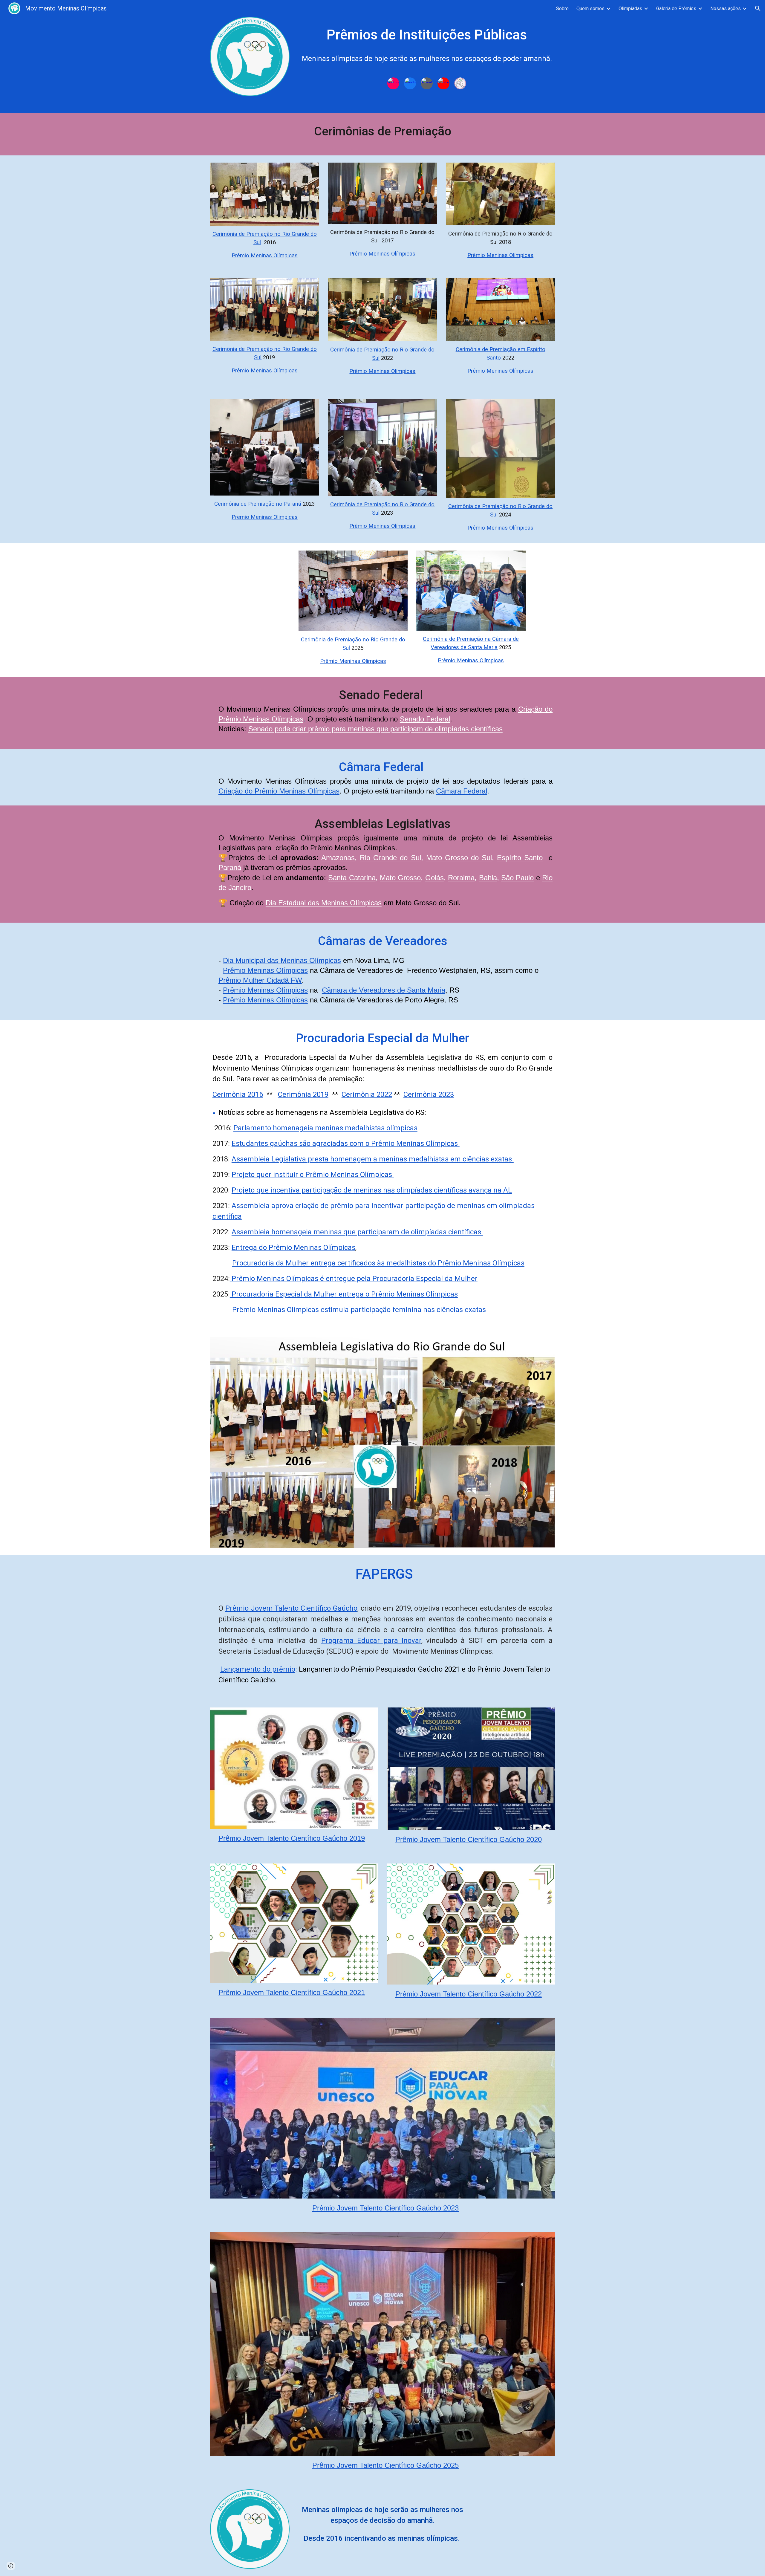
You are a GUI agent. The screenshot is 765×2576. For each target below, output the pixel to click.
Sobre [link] (562, 9)
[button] (758, 8)
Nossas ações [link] (726, 9)
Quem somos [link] (590, 9)
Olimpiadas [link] (630, 9)
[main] (427, 46)
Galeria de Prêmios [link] (676, 9)
